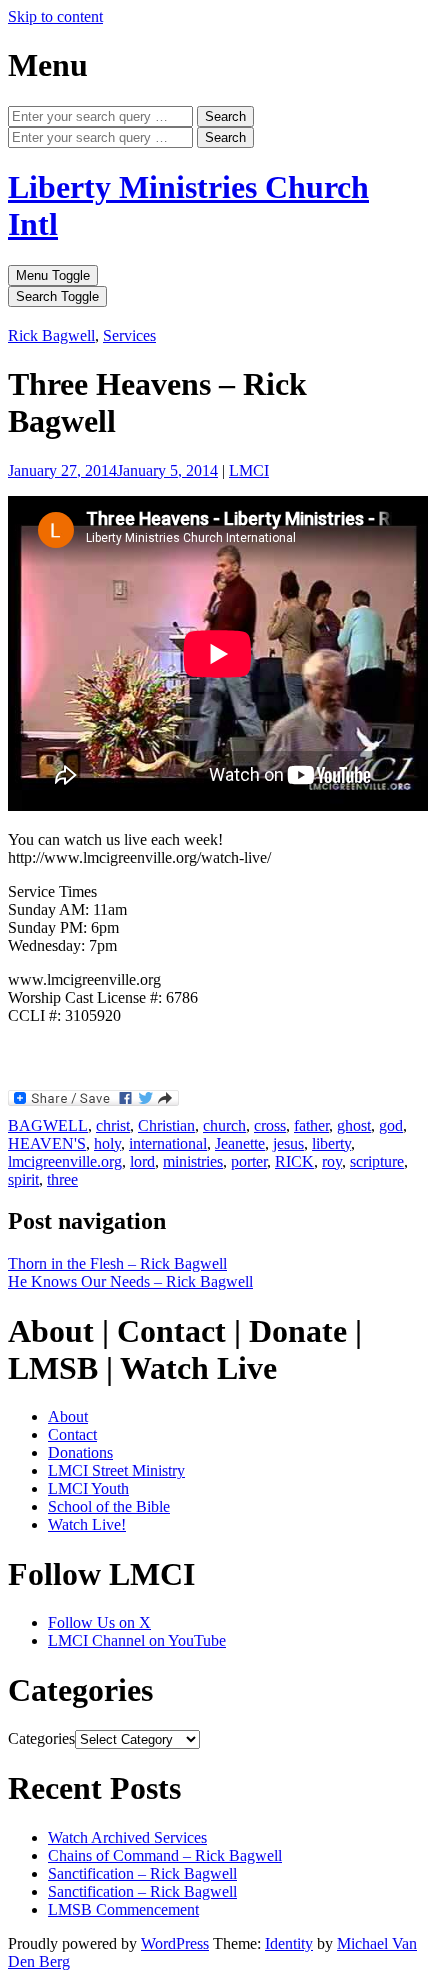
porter (249, 1161)
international (168, 1143)
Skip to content (55, 16)
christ (113, 1125)
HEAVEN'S (47, 1143)
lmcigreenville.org (65, 1161)
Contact (72, 1434)
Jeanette (240, 1143)
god (391, 1125)
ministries (193, 1161)
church (224, 1125)
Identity (289, 1943)
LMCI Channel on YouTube (137, 1640)
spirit (23, 1179)
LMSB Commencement (123, 1909)
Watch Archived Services (127, 1837)
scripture (377, 1161)
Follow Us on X (99, 1622)
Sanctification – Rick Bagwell (142, 1873)
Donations (80, 1452)
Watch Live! (87, 1524)
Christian (166, 1125)
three (62, 1179)
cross (270, 1125)
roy (332, 1161)
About (68, 1416)
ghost (354, 1125)
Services (129, 335)
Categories (41, 1738)
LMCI (249, 470)
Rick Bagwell (51, 335)
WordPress (175, 1943)
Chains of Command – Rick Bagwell (165, 1855)
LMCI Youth (88, 1488)
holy (107, 1143)
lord (142, 1161)
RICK (294, 1161)
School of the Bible (109, 1506)
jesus (288, 1143)
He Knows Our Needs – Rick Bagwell (130, 1281)
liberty (331, 1143)
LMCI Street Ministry (116, 1470)
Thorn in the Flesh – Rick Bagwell (117, 1263)
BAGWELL (48, 1125)
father (311, 1125)
